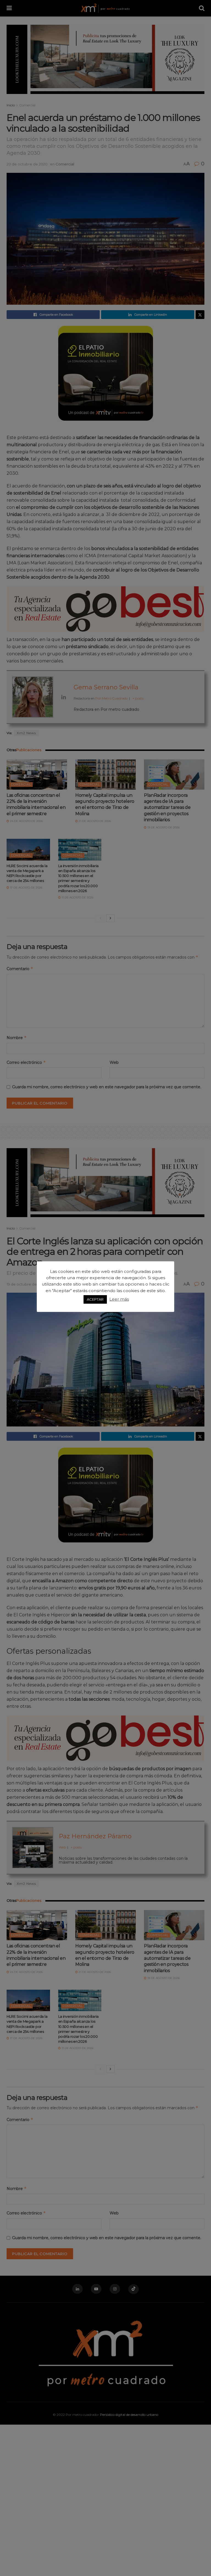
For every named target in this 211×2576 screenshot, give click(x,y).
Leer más (119, 1299)
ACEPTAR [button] (95, 1299)
